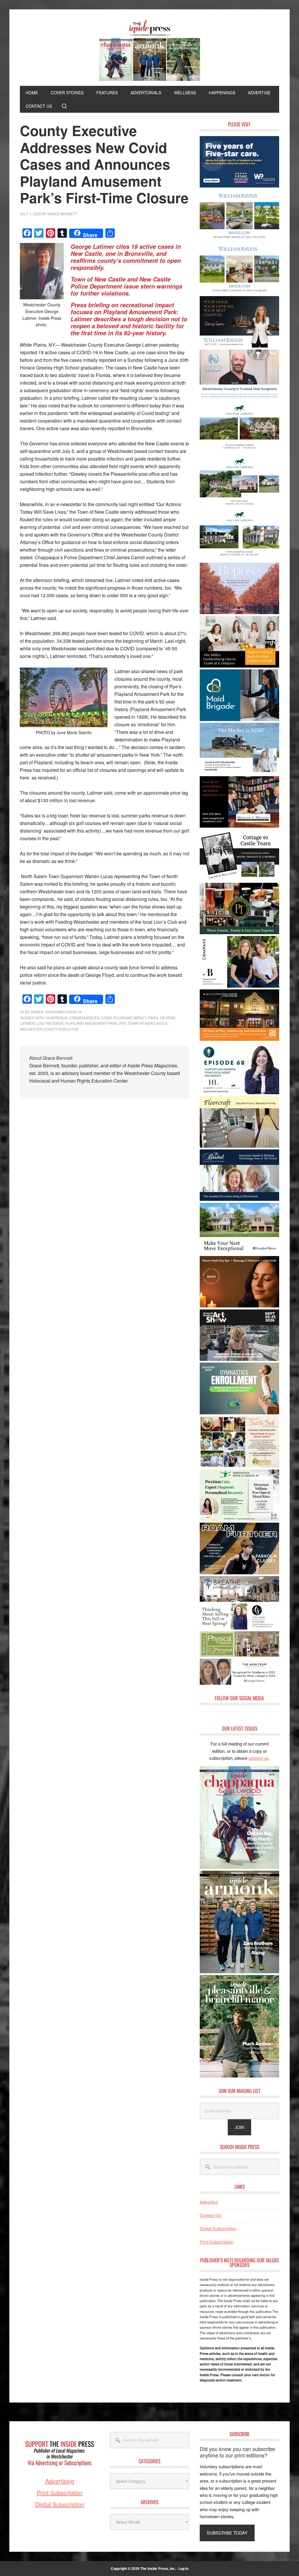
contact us (258, 1758)
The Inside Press (149, 51)
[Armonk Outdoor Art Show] (239, 1359)
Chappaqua (57, 1018)
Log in (183, 2568)
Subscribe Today (227, 2533)
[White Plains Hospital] (239, 186)
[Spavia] (239, 1306)
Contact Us (211, 2215)
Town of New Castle (148, 1023)
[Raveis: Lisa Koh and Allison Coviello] (239, 879)
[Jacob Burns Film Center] (239, 1039)
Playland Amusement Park (91, 1023)
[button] (64, 106)
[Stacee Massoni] (239, 772)
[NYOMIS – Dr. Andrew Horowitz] (239, 399)
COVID (106, 1018)
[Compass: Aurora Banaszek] (239, 986)
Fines (153, 1018)
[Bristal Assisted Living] (239, 1199)
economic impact (130, 1018)
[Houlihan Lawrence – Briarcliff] (239, 559)
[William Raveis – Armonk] (239, 239)
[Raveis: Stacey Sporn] (239, 346)
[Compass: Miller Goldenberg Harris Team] (239, 666)
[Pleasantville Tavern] (239, 932)
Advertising (60, 2481)
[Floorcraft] (239, 1146)
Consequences (84, 1018)
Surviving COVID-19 (63, 1012)
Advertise (209, 2202)
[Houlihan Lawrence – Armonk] (239, 506)
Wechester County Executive (49, 1029)
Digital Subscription (218, 2228)
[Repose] (239, 612)
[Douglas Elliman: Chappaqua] (239, 1252)
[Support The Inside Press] (60, 2474)
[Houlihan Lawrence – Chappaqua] (239, 452)
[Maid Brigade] (239, 719)
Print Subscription (217, 2242)
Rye (123, 1023)
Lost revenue (50, 1023)
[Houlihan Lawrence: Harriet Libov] (239, 1092)
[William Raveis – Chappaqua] (239, 292)
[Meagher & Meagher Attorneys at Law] (239, 826)
